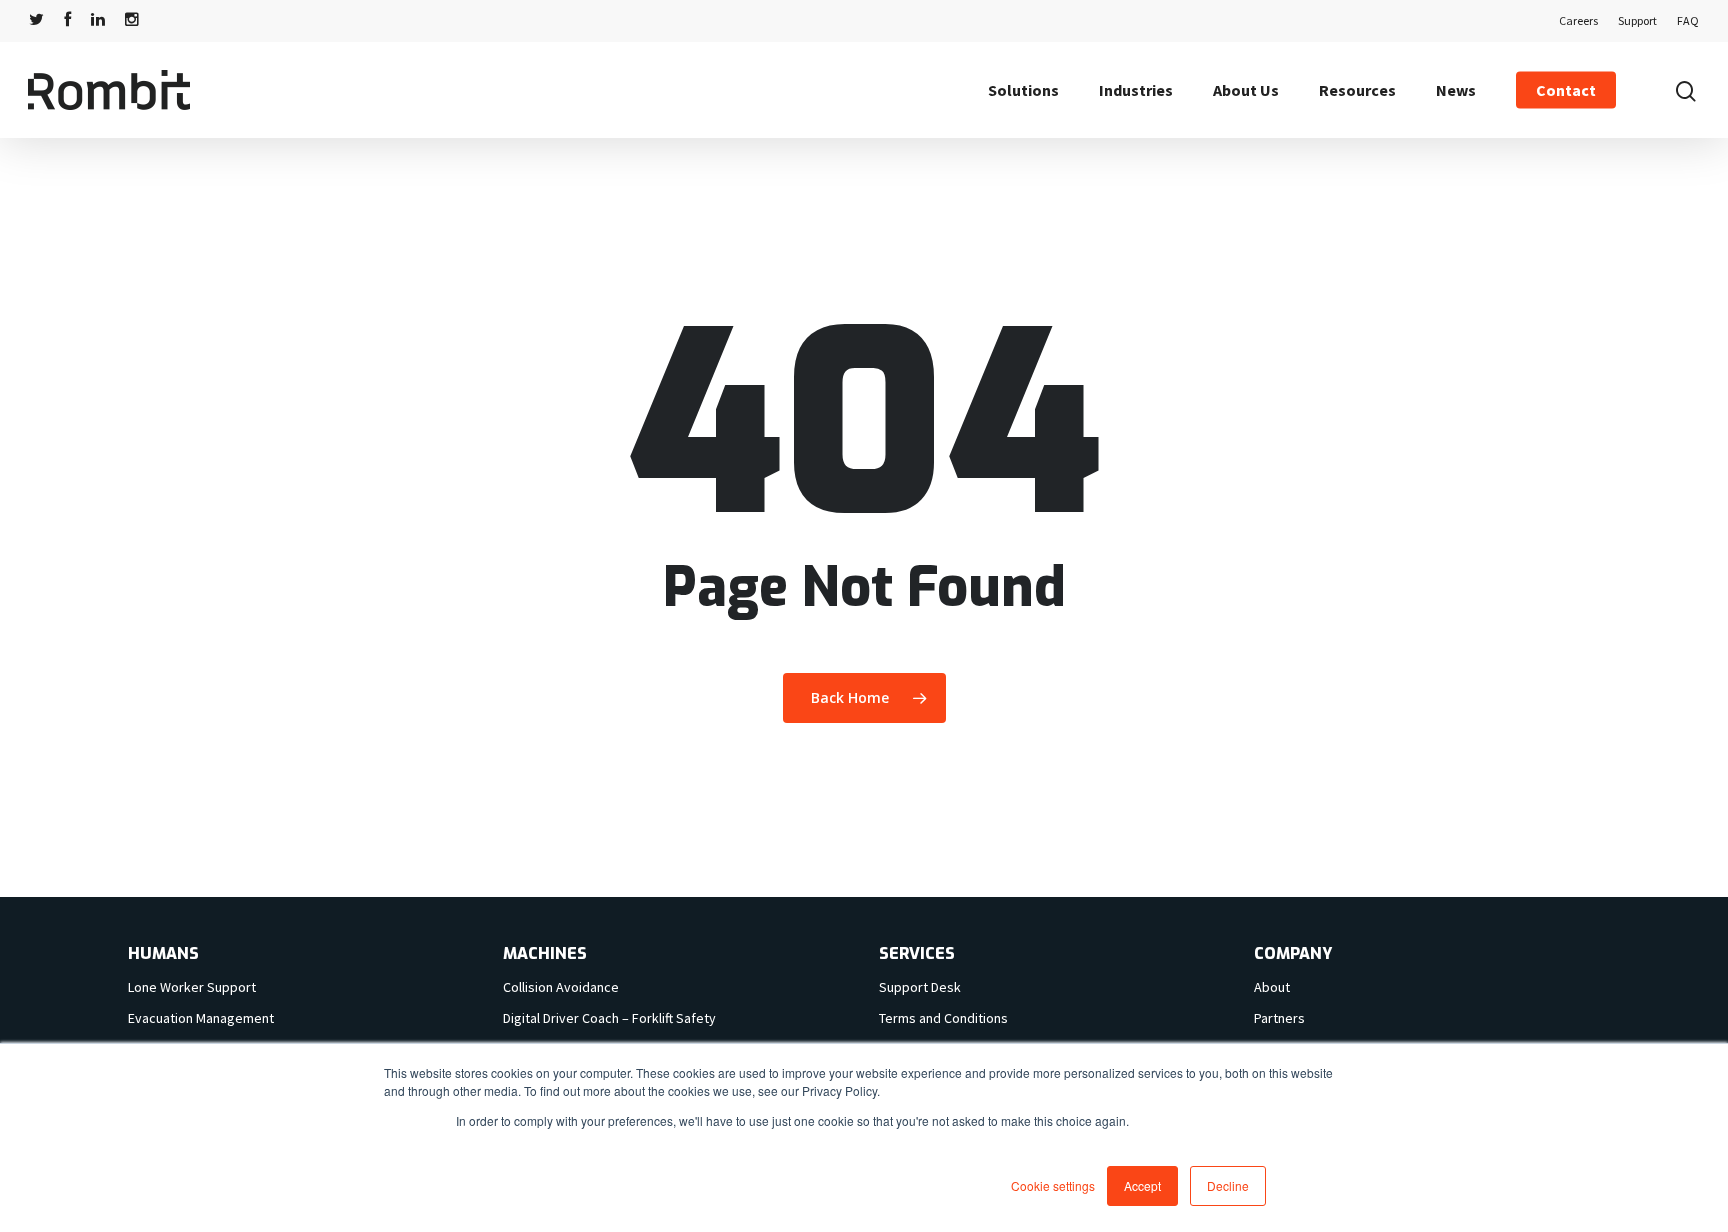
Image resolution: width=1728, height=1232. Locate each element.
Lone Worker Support (192, 987)
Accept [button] (1142, 1185)
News (1456, 90)
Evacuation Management (201, 1018)
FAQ (1688, 20)
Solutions (1023, 90)
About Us (1246, 90)
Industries (1136, 90)
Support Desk (920, 987)
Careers (1578, 20)
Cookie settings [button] (1053, 1185)
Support (1637, 20)
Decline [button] (1228, 1185)
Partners (1279, 1018)
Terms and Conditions (943, 1018)
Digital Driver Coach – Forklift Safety (609, 1018)
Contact (1566, 90)
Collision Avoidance (561, 987)
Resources (1357, 90)
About (1272, 987)
